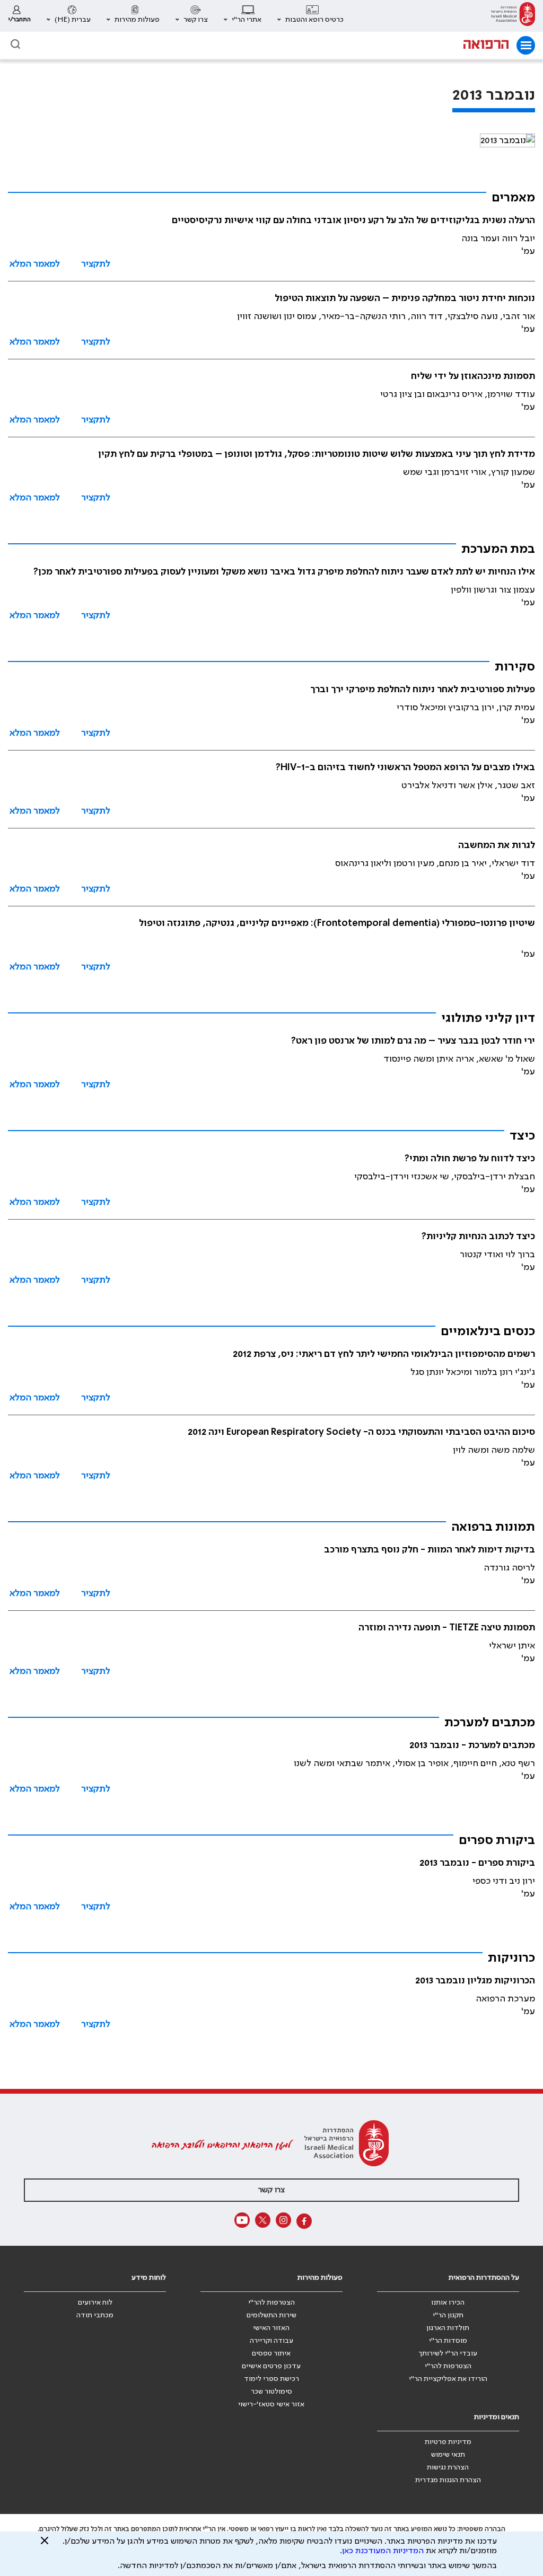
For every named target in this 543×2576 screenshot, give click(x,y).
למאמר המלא (35, 264)
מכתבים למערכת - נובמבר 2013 (472, 1745)
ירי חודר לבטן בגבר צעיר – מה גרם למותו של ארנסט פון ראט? (413, 1041)
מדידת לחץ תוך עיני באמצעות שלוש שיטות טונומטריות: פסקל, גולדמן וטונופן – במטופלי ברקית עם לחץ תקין (317, 454)
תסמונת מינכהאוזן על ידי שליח (473, 376)
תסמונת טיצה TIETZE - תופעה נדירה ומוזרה (447, 1628)
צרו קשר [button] (271, 2190)
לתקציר (96, 264)
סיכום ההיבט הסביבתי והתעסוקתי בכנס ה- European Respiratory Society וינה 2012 (361, 1432)
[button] (310, 16)
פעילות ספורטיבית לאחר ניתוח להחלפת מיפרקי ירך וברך (423, 690)
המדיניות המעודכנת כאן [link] (383, 2551)
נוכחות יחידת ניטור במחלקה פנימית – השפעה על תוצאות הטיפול (405, 298)
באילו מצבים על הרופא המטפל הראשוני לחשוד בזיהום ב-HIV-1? (405, 767)
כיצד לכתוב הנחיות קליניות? (478, 1237)
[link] (513, 16)
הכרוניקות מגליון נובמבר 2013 (475, 1981)
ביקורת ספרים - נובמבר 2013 (477, 1863)
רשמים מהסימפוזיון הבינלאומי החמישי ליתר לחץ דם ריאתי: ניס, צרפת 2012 (384, 1354)
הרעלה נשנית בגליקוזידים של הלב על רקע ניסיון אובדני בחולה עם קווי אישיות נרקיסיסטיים (353, 220)
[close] (45, 2545)
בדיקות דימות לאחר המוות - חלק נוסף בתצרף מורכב (430, 1550)
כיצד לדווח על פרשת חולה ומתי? (470, 1159)
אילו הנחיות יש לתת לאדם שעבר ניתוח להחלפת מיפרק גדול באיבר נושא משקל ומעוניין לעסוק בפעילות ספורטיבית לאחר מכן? (284, 572)
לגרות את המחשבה (497, 845)
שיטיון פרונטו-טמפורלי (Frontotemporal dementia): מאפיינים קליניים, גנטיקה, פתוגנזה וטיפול (337, 923)
